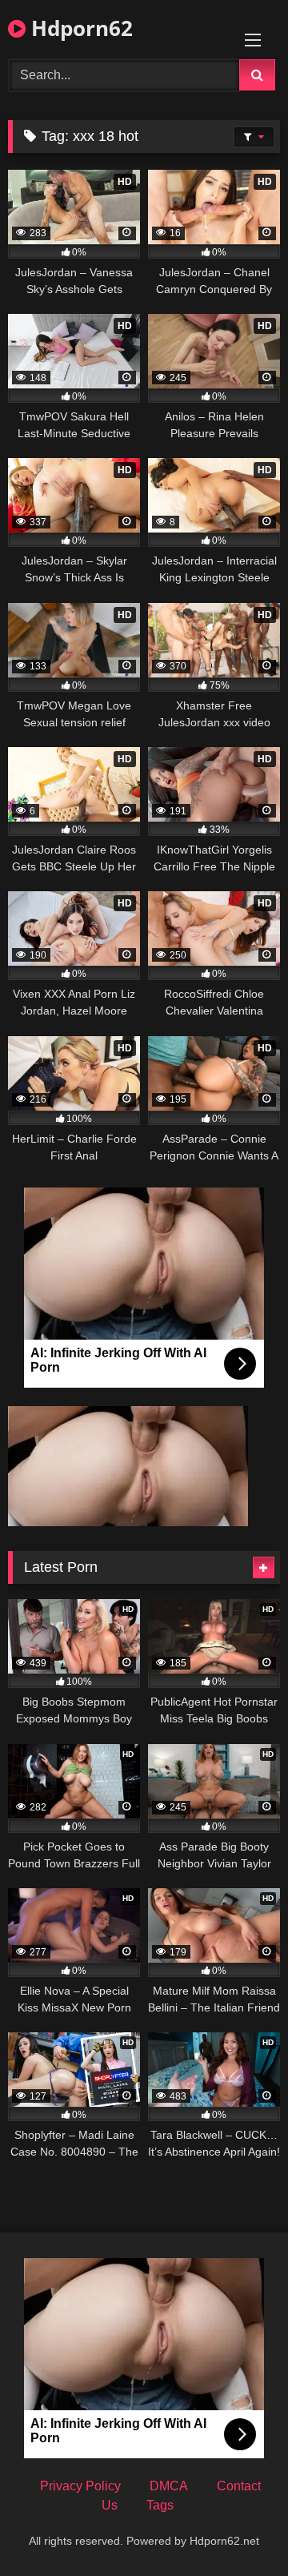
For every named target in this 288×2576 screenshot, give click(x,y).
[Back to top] (238, 2528)
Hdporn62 (79, 28)
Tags (160, 2505)
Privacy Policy (80, 2486)
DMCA (169, 2486)
